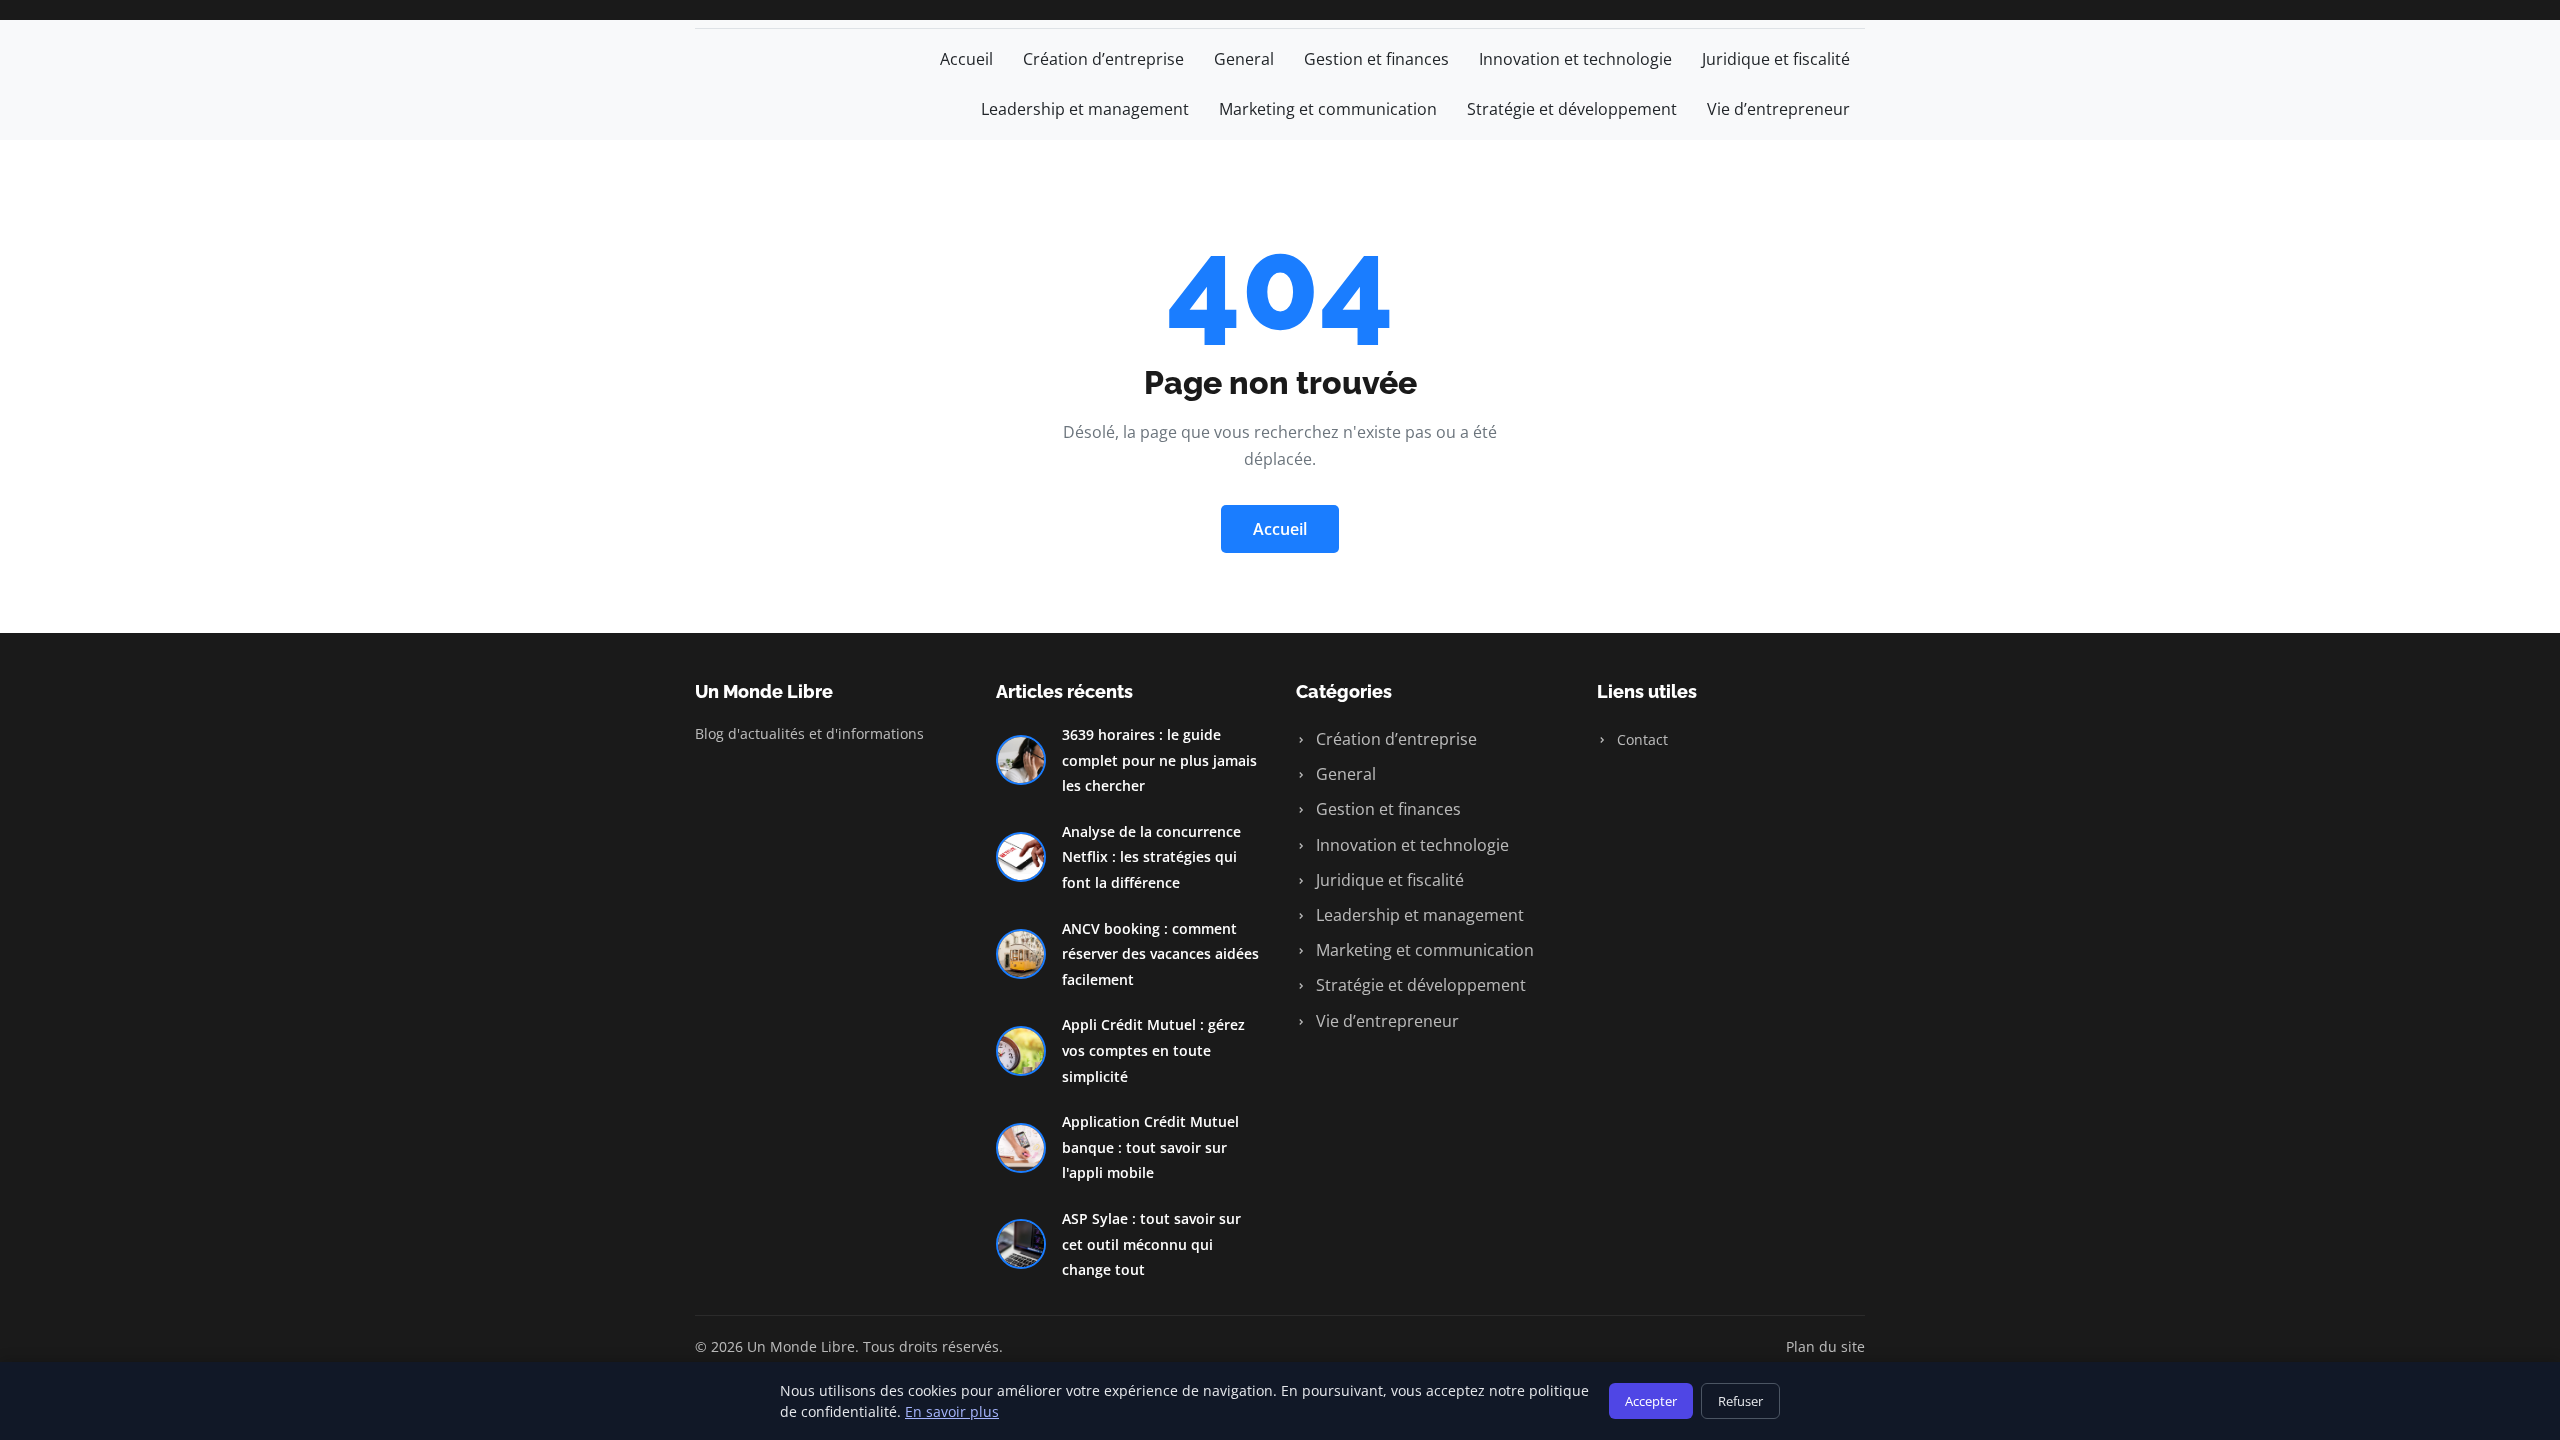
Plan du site (1825, 1346)
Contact (1640, 739)
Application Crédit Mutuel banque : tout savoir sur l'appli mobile (1150, 1147)
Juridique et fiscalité (1776, 59)
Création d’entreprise (1103, 59)
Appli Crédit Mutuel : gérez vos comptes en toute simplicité (1153, 1050)
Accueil (966, 59)
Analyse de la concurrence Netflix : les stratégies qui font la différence (1151, 857)
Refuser (1740, 1401)
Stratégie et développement (1572, 109)
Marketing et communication (1328, 109)
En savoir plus (952, 1411)
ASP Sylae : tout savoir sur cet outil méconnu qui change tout (1151, 1244)
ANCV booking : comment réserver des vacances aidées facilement (1160, 954)
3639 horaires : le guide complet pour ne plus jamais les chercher (1159, 760)
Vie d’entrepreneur (1778, 109)
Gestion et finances (1376, 59)
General (1244, 59)
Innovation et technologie (1575, 59)
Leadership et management (1085, 109)
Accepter (1651, 1401)
